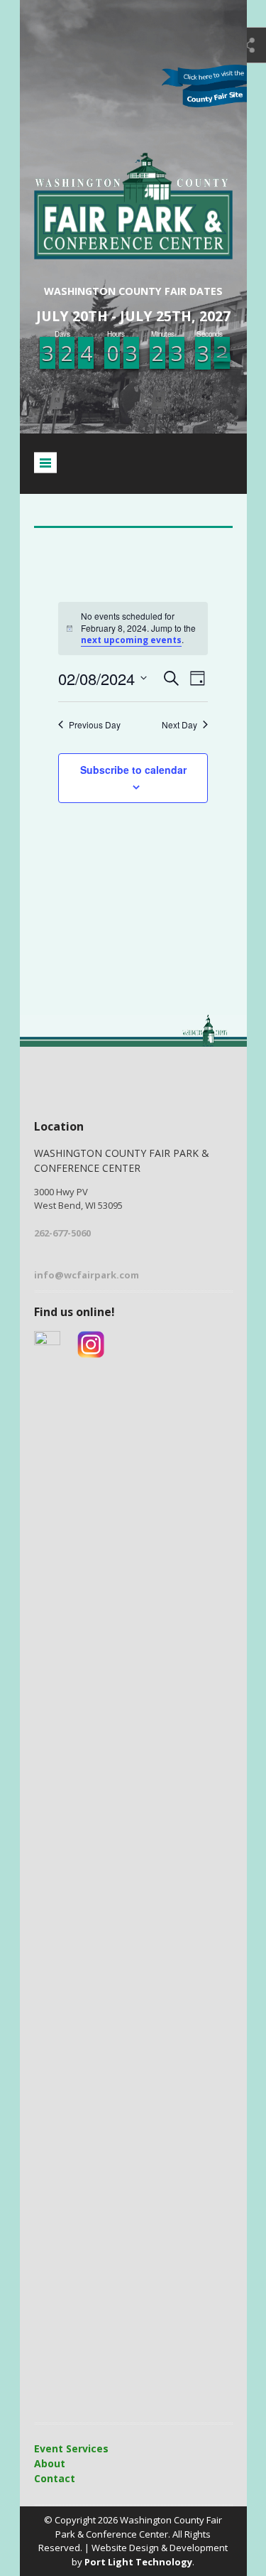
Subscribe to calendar (133, 770)
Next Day (179, 725)
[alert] (133, 629)
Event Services (71, 2448)
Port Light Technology (138, 2562)
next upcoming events (131, 640)
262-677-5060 (62, 1233)
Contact (55, 2478)
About (50, 2463)
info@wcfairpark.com (87, 1275)
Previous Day (95, 725)
